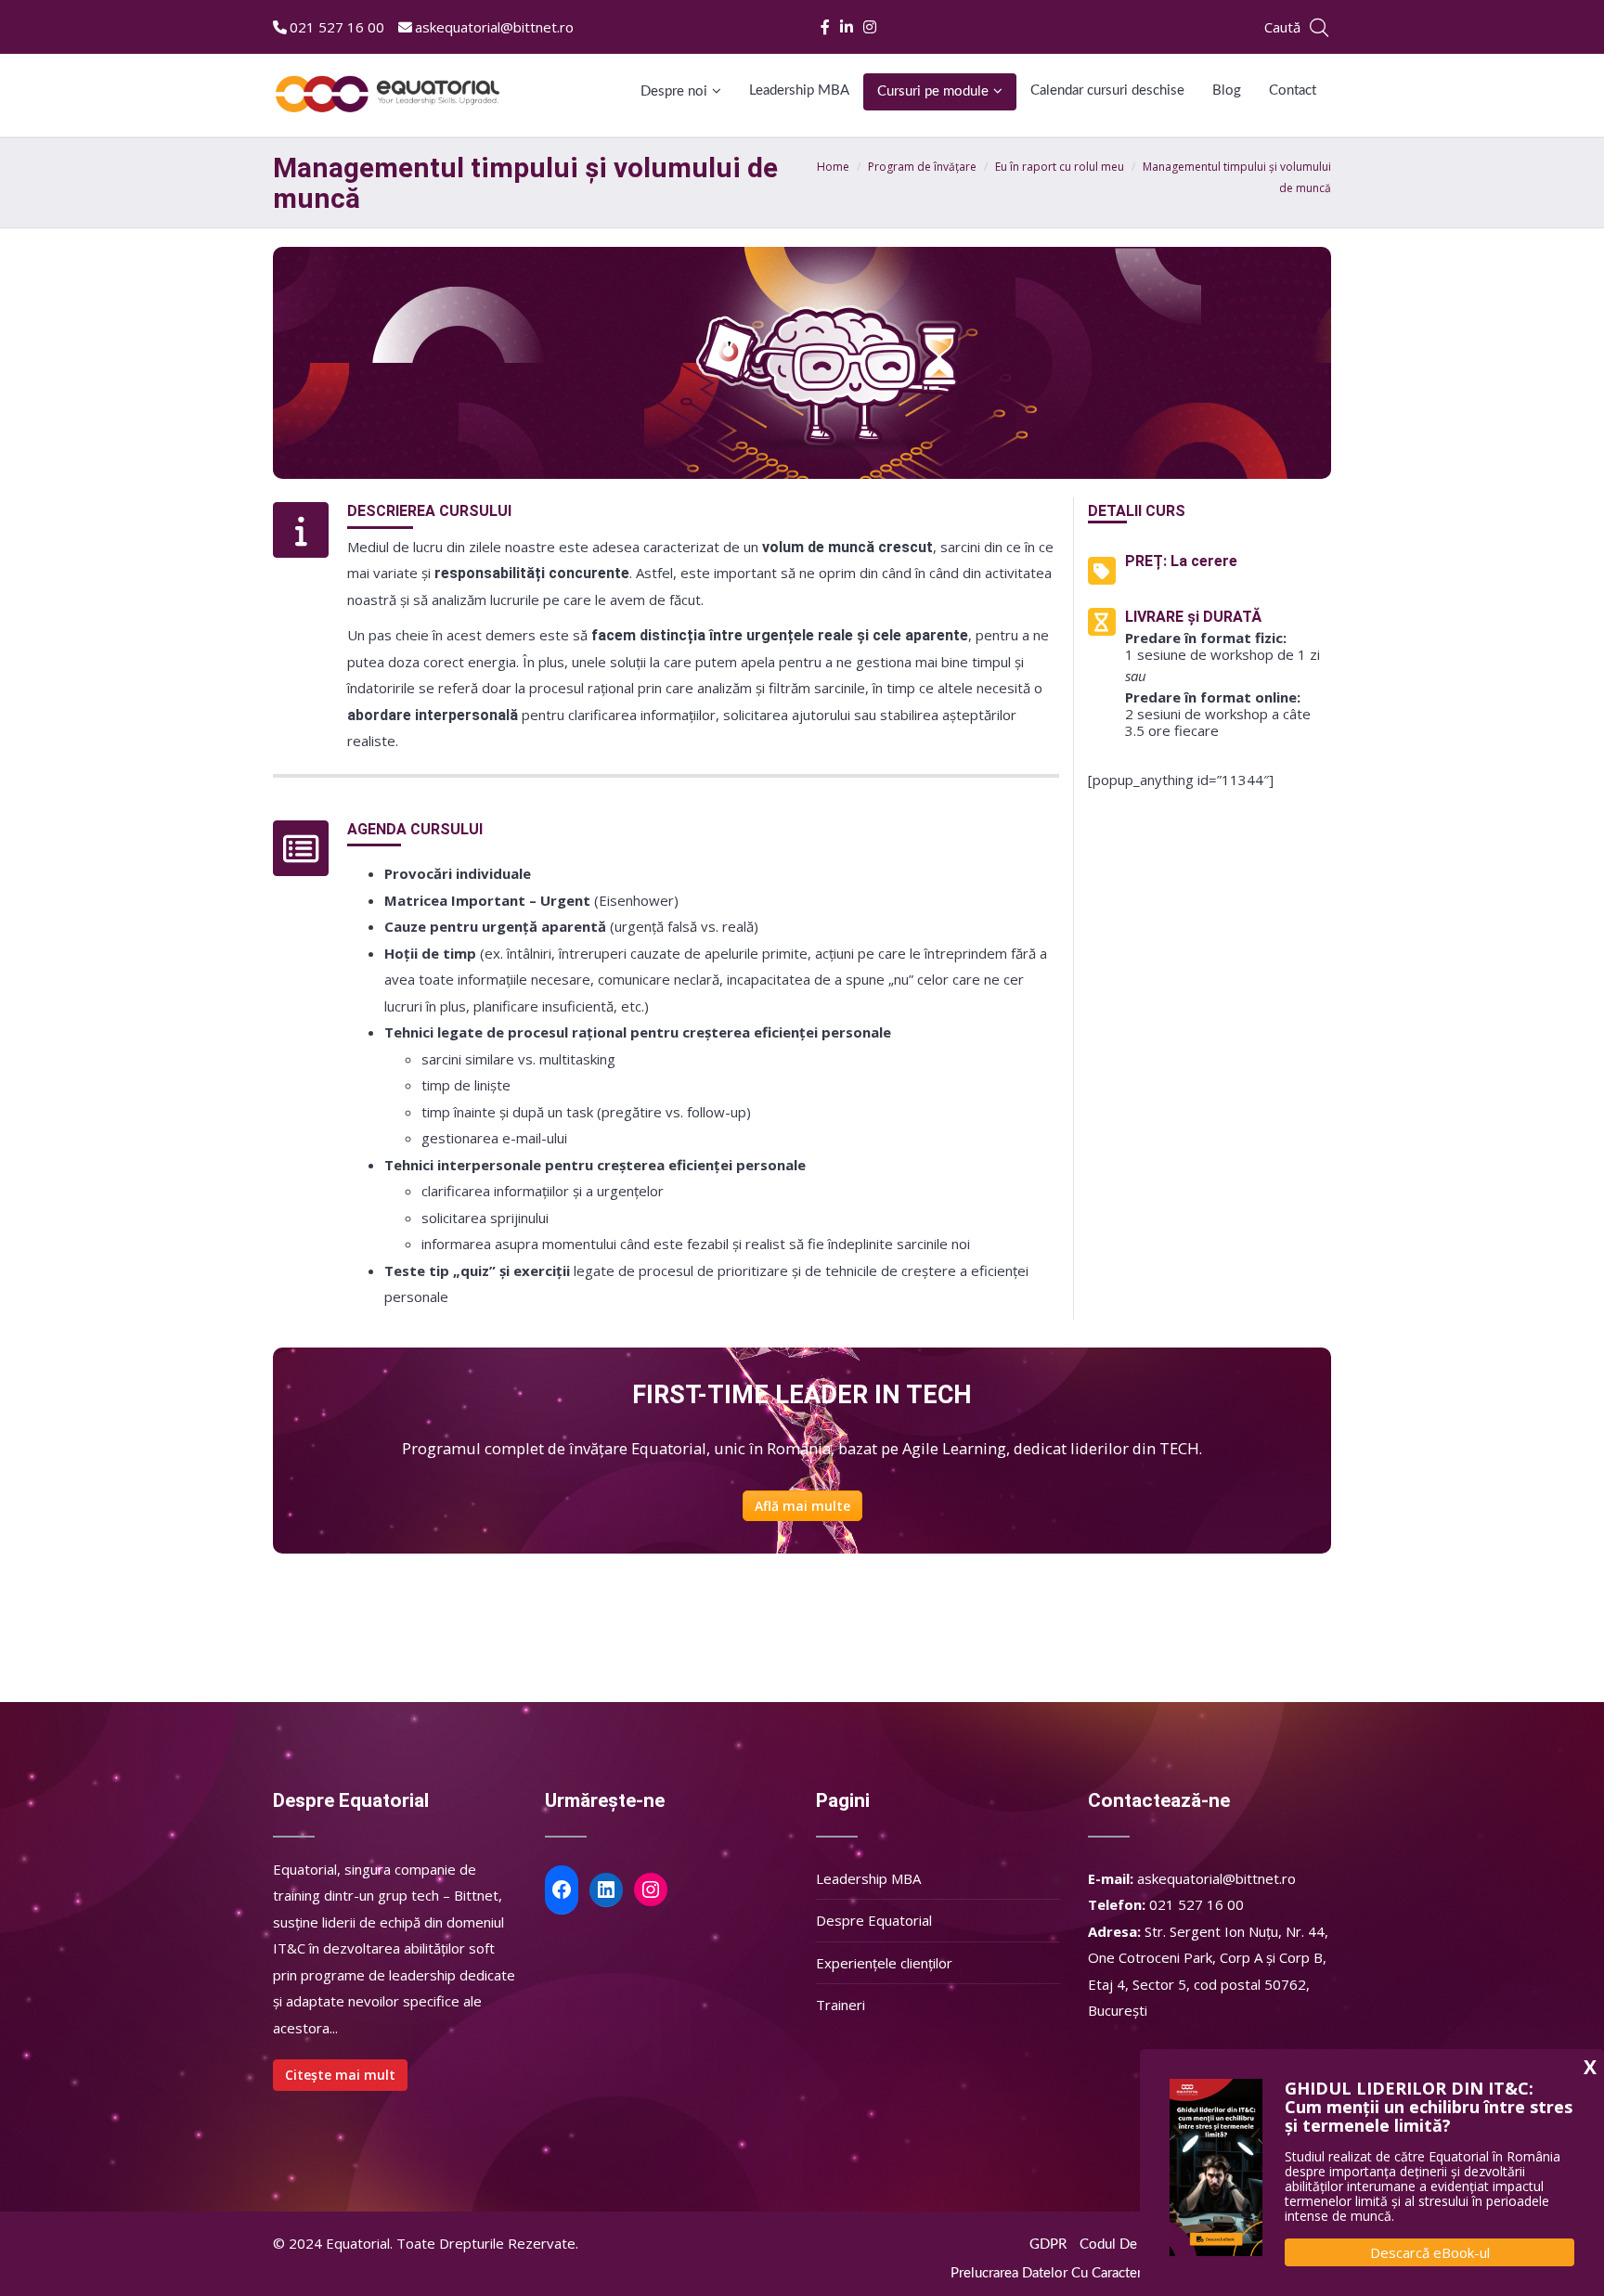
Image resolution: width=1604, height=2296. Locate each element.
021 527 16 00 (337, 27)
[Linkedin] (848, 27)
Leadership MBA (799, 90)
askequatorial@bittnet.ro (494, 27)
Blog (1227, 90)
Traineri (841, 2005)
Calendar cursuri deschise (1107, 90)
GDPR (1048, 2244)
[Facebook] (827, 27)
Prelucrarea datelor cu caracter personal (1074, 2273)
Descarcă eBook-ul (1430, 2252)
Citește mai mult (340, 2075)
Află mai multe (802, 1506)
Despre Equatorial (874, 1920)
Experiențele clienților (884, 1963)
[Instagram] (871, 27)
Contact (1293, 90)
